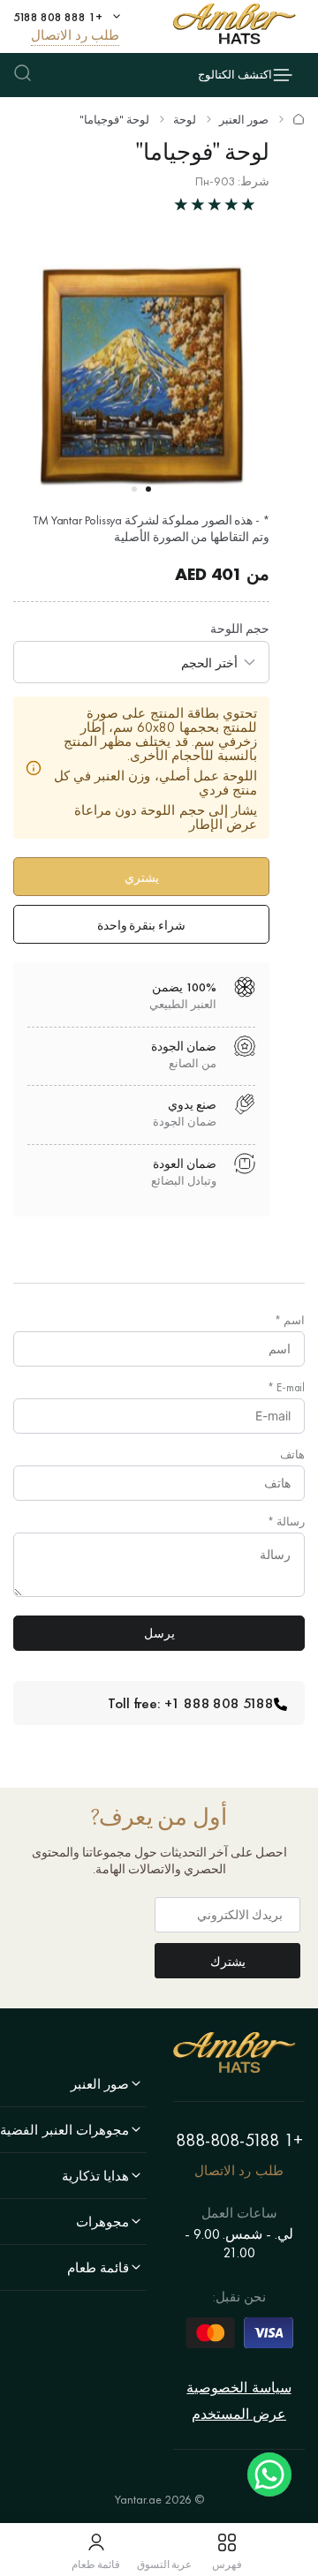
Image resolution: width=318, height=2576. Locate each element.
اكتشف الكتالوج (235, 75)
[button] (148, 489)
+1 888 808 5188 (58, 17)
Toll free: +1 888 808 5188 (191, 1703)
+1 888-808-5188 (239, 2140)
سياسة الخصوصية (238, 2388)
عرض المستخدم (239, 2414)
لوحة (185, 120)
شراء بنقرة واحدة (142, 925)
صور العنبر (244, 120)
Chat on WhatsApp (269, 2474)
